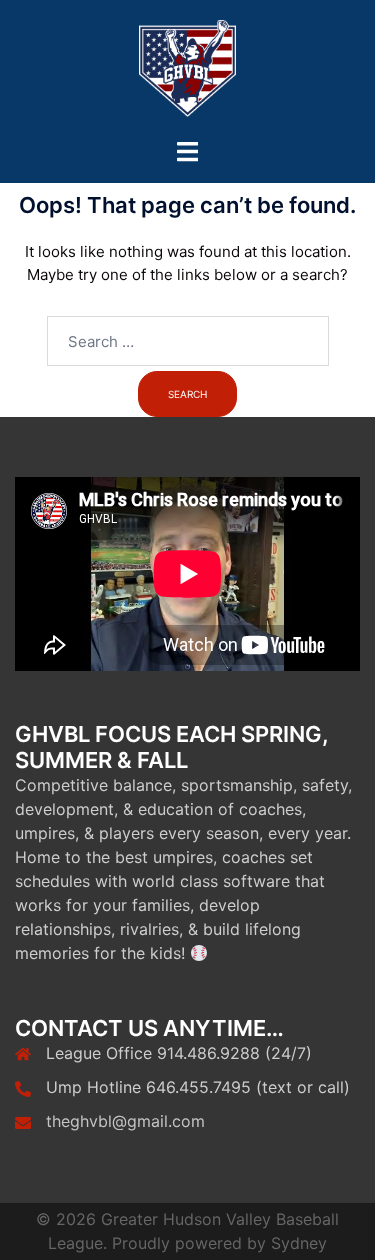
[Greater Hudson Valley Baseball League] (188, 68)
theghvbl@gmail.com (125, 1121)
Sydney (299, 1243)
